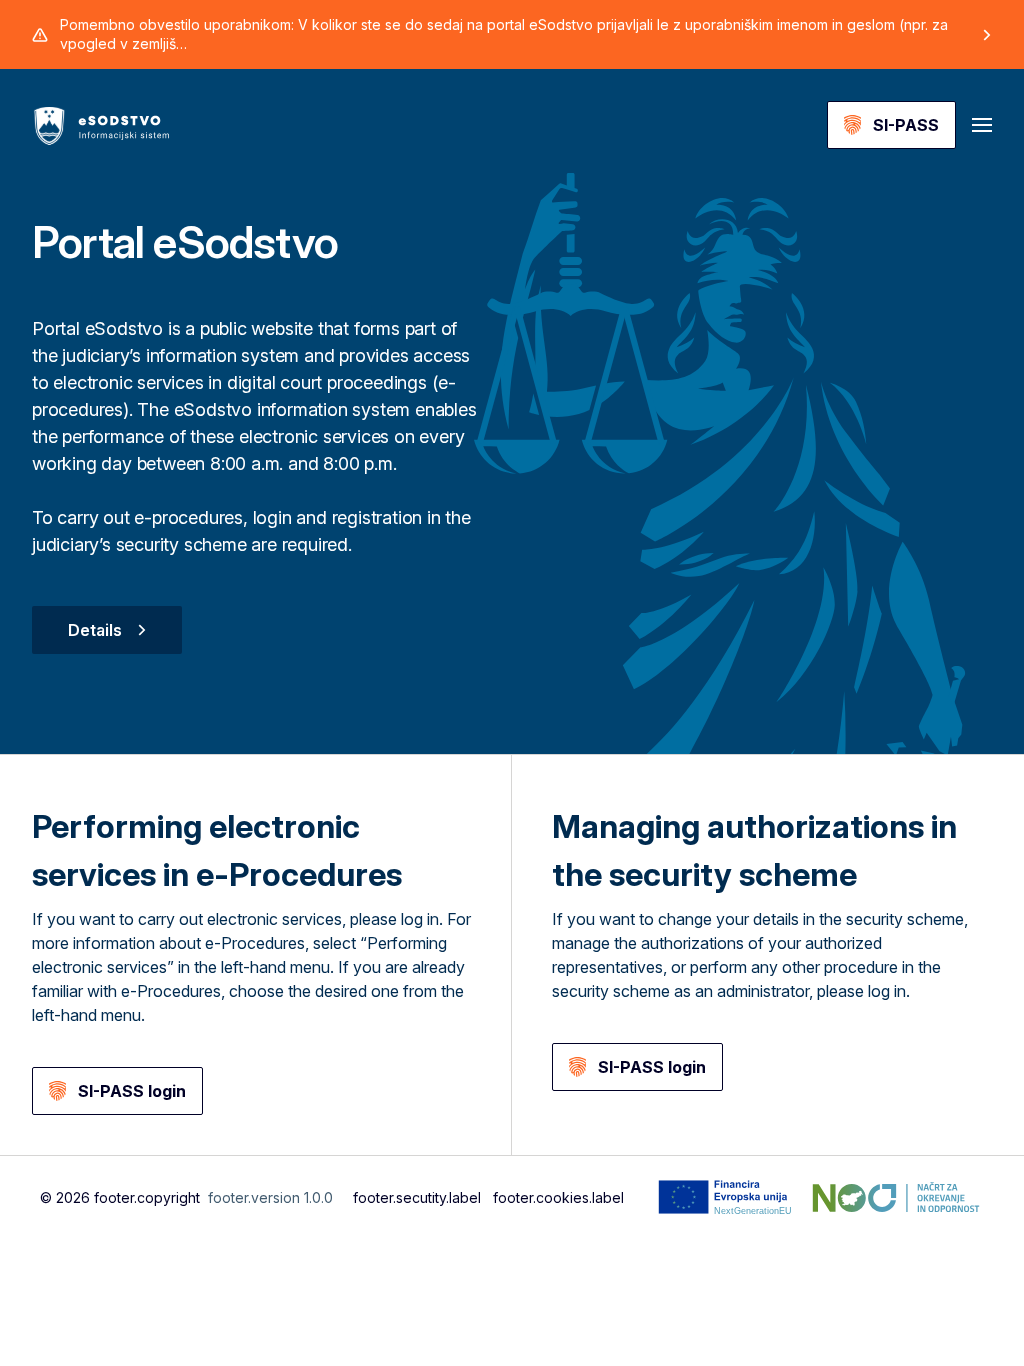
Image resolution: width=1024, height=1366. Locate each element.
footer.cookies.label (558, 1197)
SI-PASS (906, 125)
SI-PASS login (132, 1091)
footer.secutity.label (417, 1197)
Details (95, 630)
